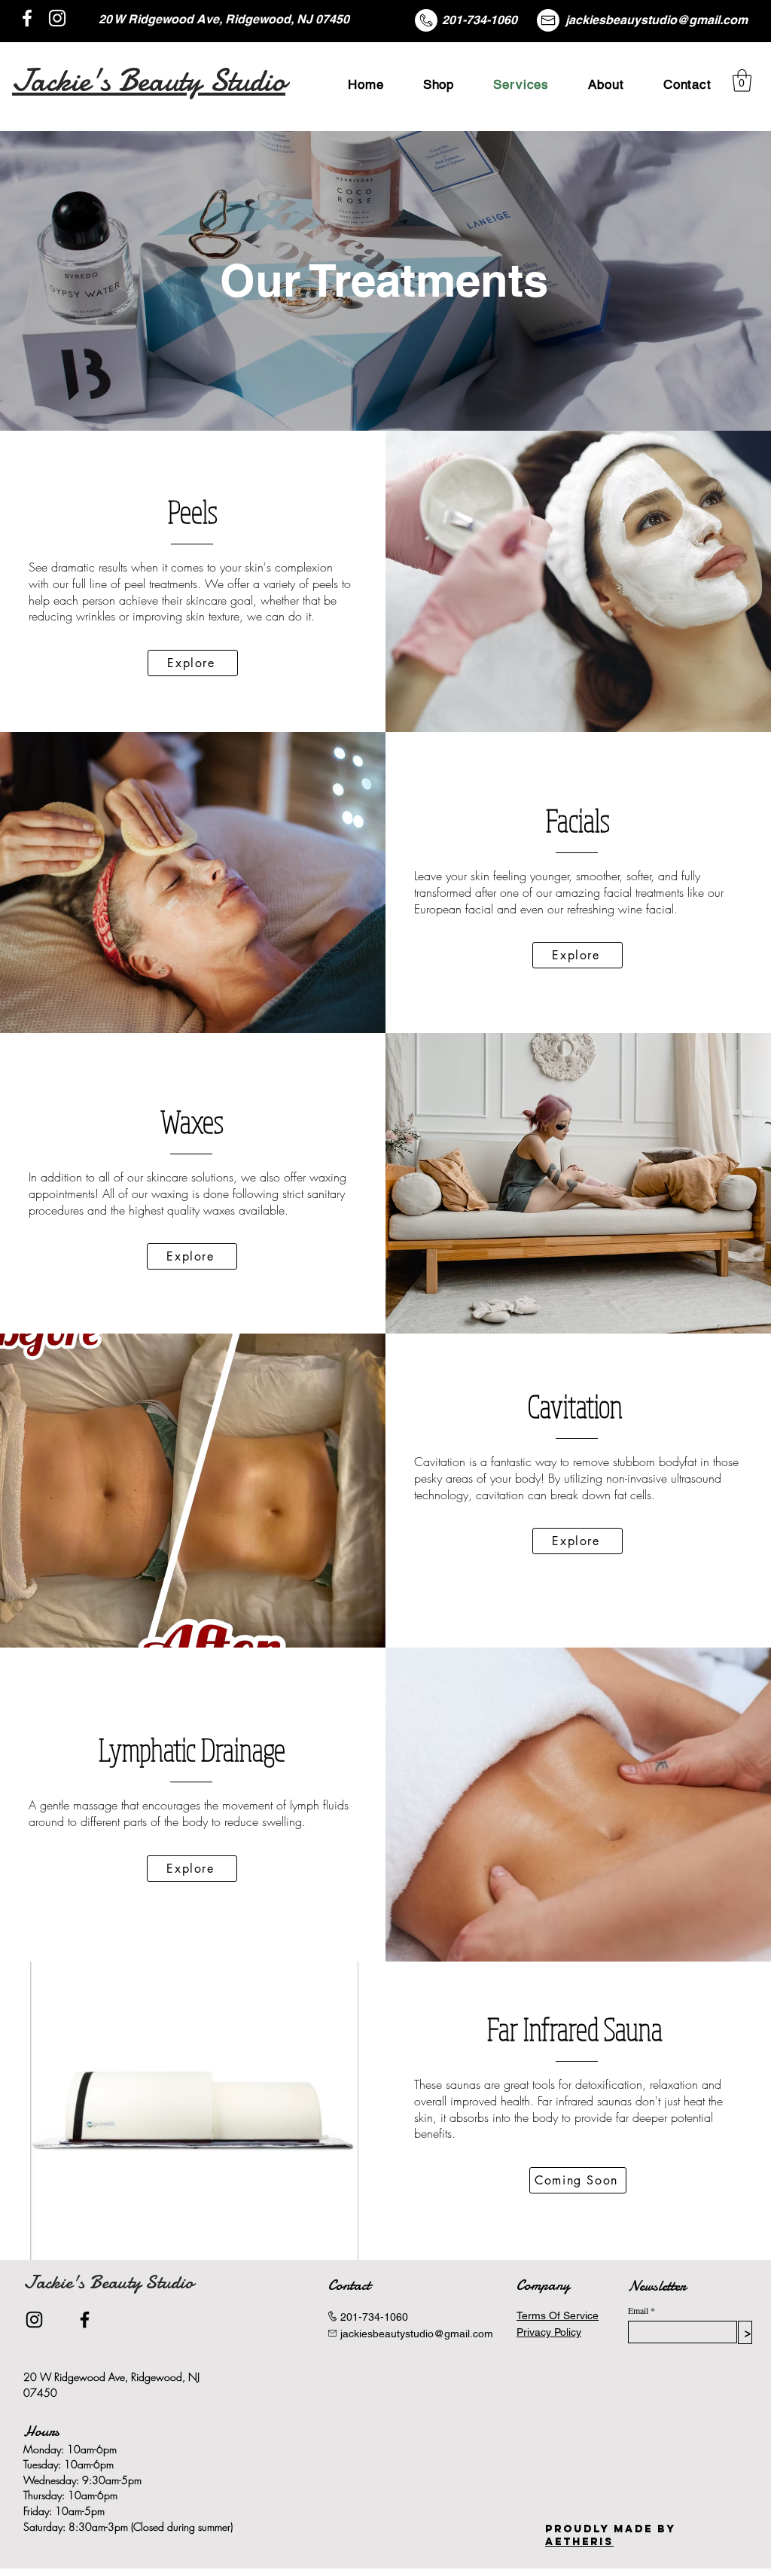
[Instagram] (57, 18)
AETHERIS (579, 2542)
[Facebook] (27, 18)
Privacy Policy (549, 2332)
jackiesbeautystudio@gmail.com (417, 2334)
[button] (742, 81)
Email (638, 2310)
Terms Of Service (558, 2315)
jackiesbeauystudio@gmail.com (657, 20)
